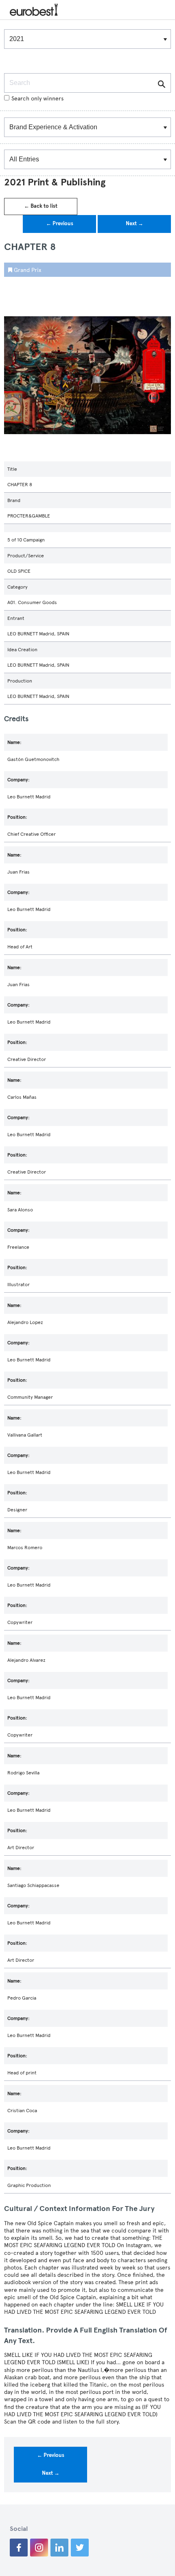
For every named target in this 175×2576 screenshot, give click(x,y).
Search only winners (37, 99)
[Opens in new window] (19, 2548)
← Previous (60, 224)
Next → (135, 224)
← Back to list (41, 206)
